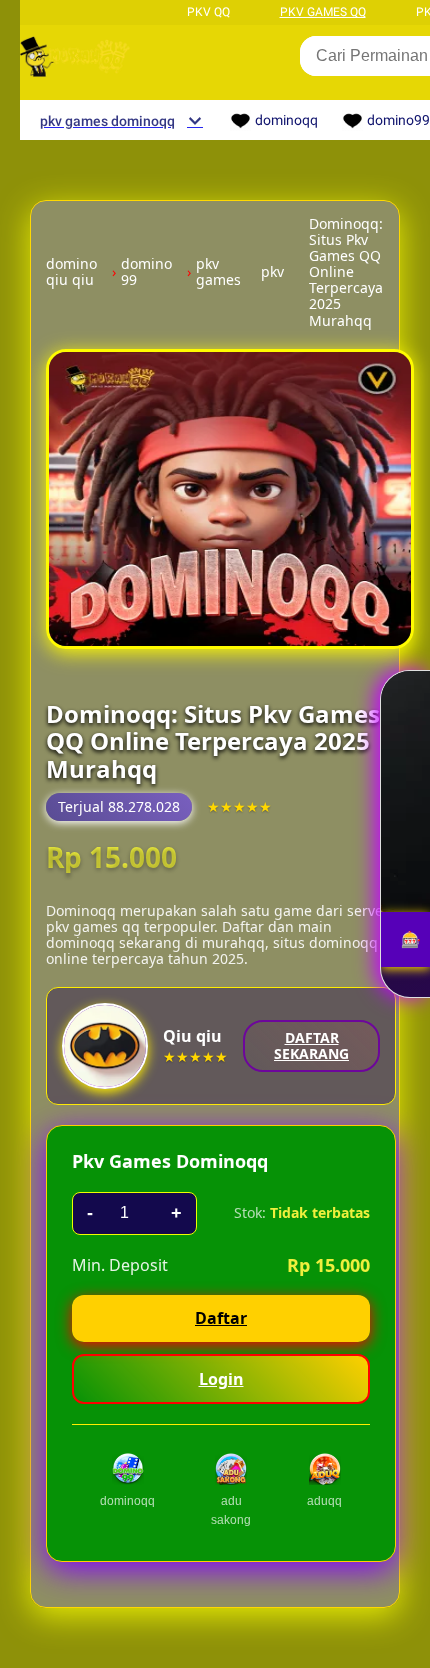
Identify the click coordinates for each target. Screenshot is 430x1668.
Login (221, 1379)
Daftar (221, 1318)
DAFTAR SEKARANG (311, 1045)
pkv (272, 272)
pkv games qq (323, 12)
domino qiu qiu (71, 272)
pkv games (218, 272)
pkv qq (208, 12)
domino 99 (146, 272)
